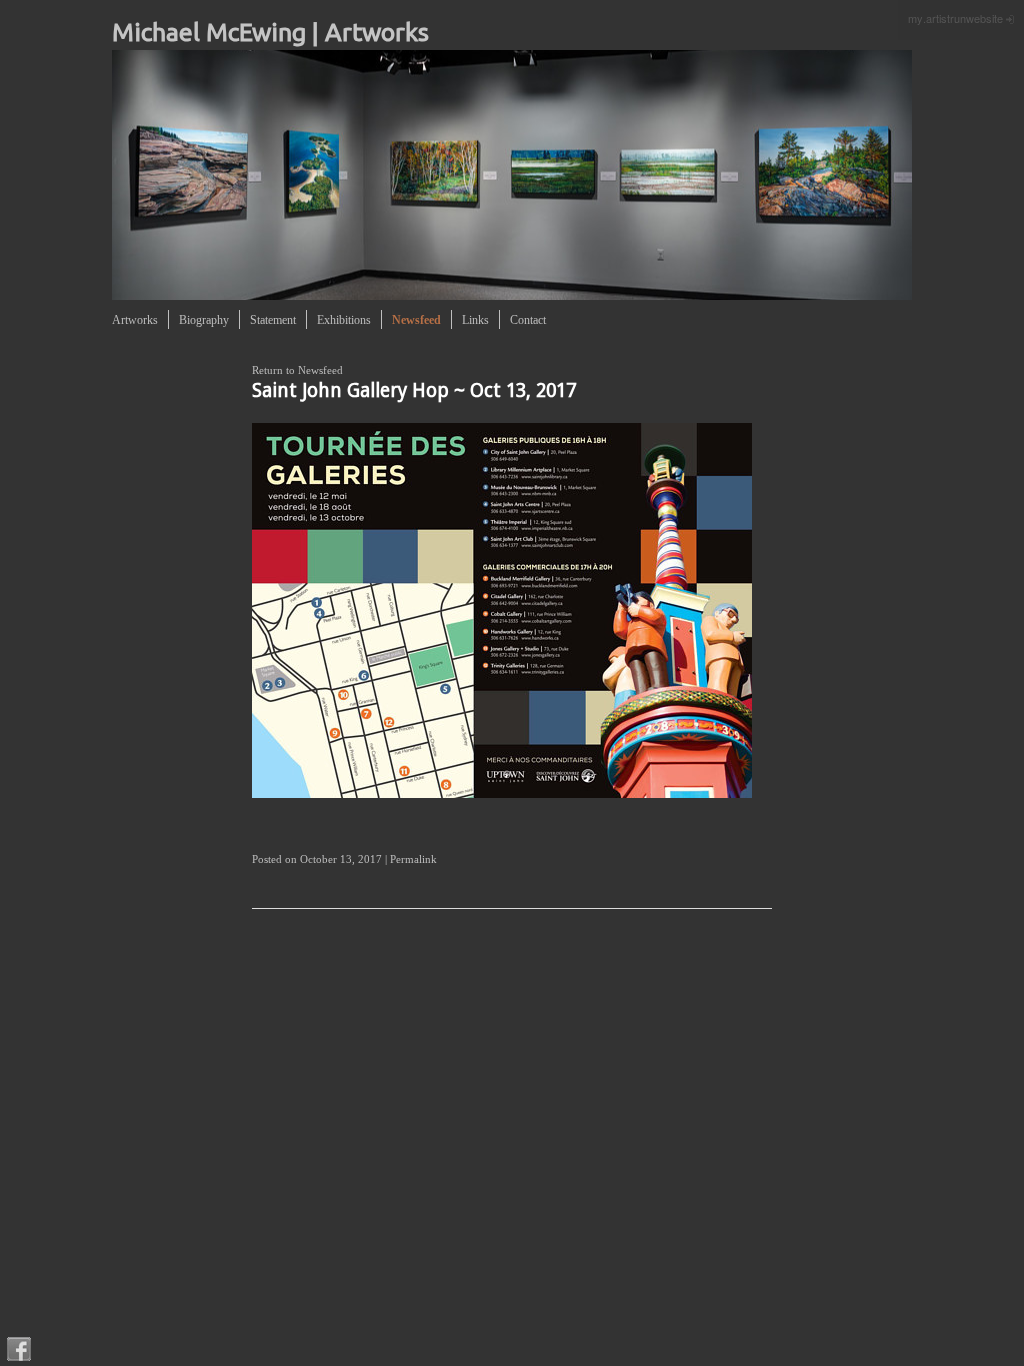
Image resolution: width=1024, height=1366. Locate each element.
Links (475, 320)
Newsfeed (416, 320)
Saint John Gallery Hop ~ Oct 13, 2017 (414, 390)
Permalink (413, 859)
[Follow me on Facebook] (19, 1349)
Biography (204, 320)
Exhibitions (344, 320)
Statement (273, 320)
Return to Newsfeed (297, 370)
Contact (528, 320)
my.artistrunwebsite (955, 18)
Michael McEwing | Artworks (270, 32)
